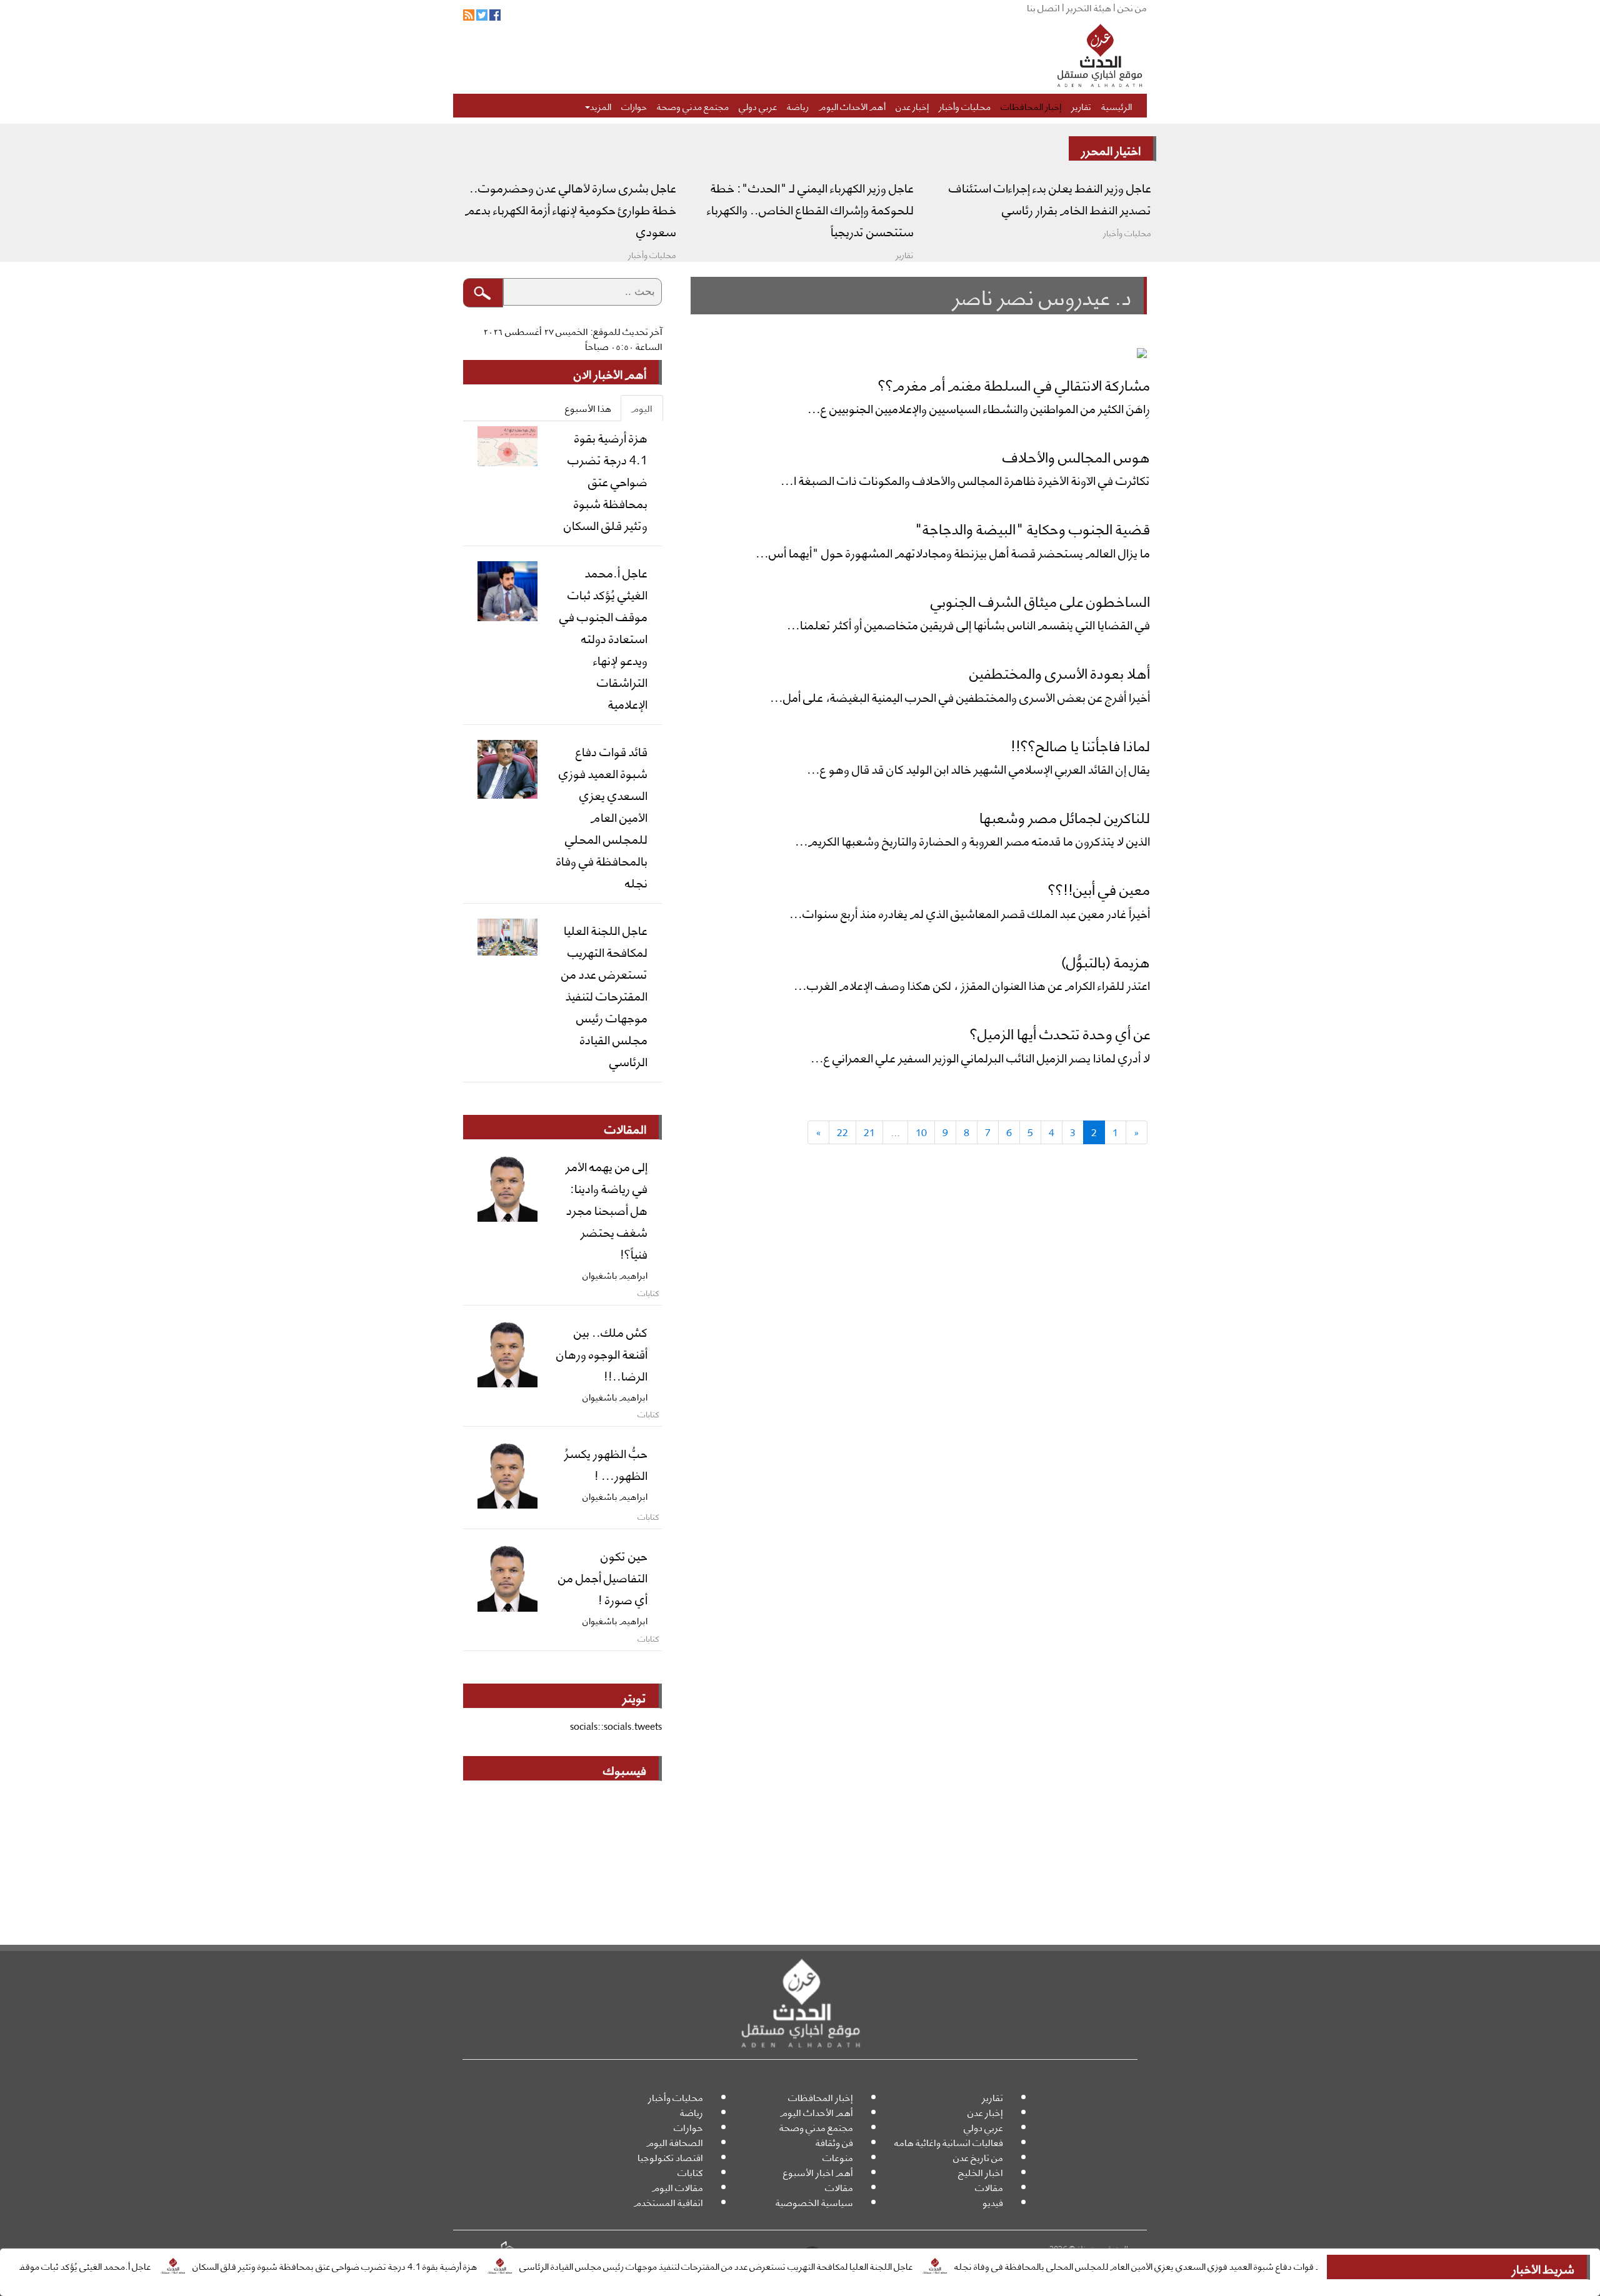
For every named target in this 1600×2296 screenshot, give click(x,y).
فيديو (993, 2202)
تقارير (1081, 106)
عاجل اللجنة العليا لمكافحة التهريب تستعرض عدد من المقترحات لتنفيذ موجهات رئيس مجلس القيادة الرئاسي (788, 2265)
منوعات (838, 2157)
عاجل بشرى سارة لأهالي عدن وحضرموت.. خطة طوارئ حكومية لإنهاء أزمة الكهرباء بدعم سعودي (571, 209)
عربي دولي (758, 106)
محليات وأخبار (965, 106)
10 (921, 1132)
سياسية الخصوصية (814, 2202)
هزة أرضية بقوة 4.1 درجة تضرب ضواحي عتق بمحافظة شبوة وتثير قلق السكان (407, 2265)
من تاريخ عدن (978, 2157)
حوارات (634, 106)
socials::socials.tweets (616, 1726)
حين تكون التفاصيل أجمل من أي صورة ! (603, 1577)
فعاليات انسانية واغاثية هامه (949, 2142)
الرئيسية (1117, 106)
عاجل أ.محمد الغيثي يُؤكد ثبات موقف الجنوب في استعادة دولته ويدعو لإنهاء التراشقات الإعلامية (603, 637)
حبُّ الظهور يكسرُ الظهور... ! (606, 1463)
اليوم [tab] (642, 408)
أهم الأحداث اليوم (852, 106)
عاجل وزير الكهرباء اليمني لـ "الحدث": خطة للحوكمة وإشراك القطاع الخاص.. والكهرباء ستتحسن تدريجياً (810, 209)
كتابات (690, 2172)
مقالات (989, 2187)
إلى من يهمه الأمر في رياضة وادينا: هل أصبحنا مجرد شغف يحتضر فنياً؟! (607, 1209)
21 (869, 1132)
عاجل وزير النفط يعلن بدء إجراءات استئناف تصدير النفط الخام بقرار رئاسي (1050, 198)
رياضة (798, 106)
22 (842, 1132)
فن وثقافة (834, 2142)
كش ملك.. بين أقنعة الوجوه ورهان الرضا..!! (602, 1353)
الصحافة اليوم (675, 2142)
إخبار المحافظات (1031, 106)
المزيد (601, 106)
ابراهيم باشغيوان (615, 1274)
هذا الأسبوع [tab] (588, 408)
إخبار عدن (912, 106)
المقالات (625, 1128)
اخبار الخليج (981, 2172)
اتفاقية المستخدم (668, 2202)
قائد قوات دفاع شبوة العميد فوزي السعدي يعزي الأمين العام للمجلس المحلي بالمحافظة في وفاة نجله (1215, 2265)
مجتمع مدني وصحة (693, 106)
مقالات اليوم (677, 2187)
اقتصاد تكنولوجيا (670, 2157)
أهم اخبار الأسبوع (818, 2172)
